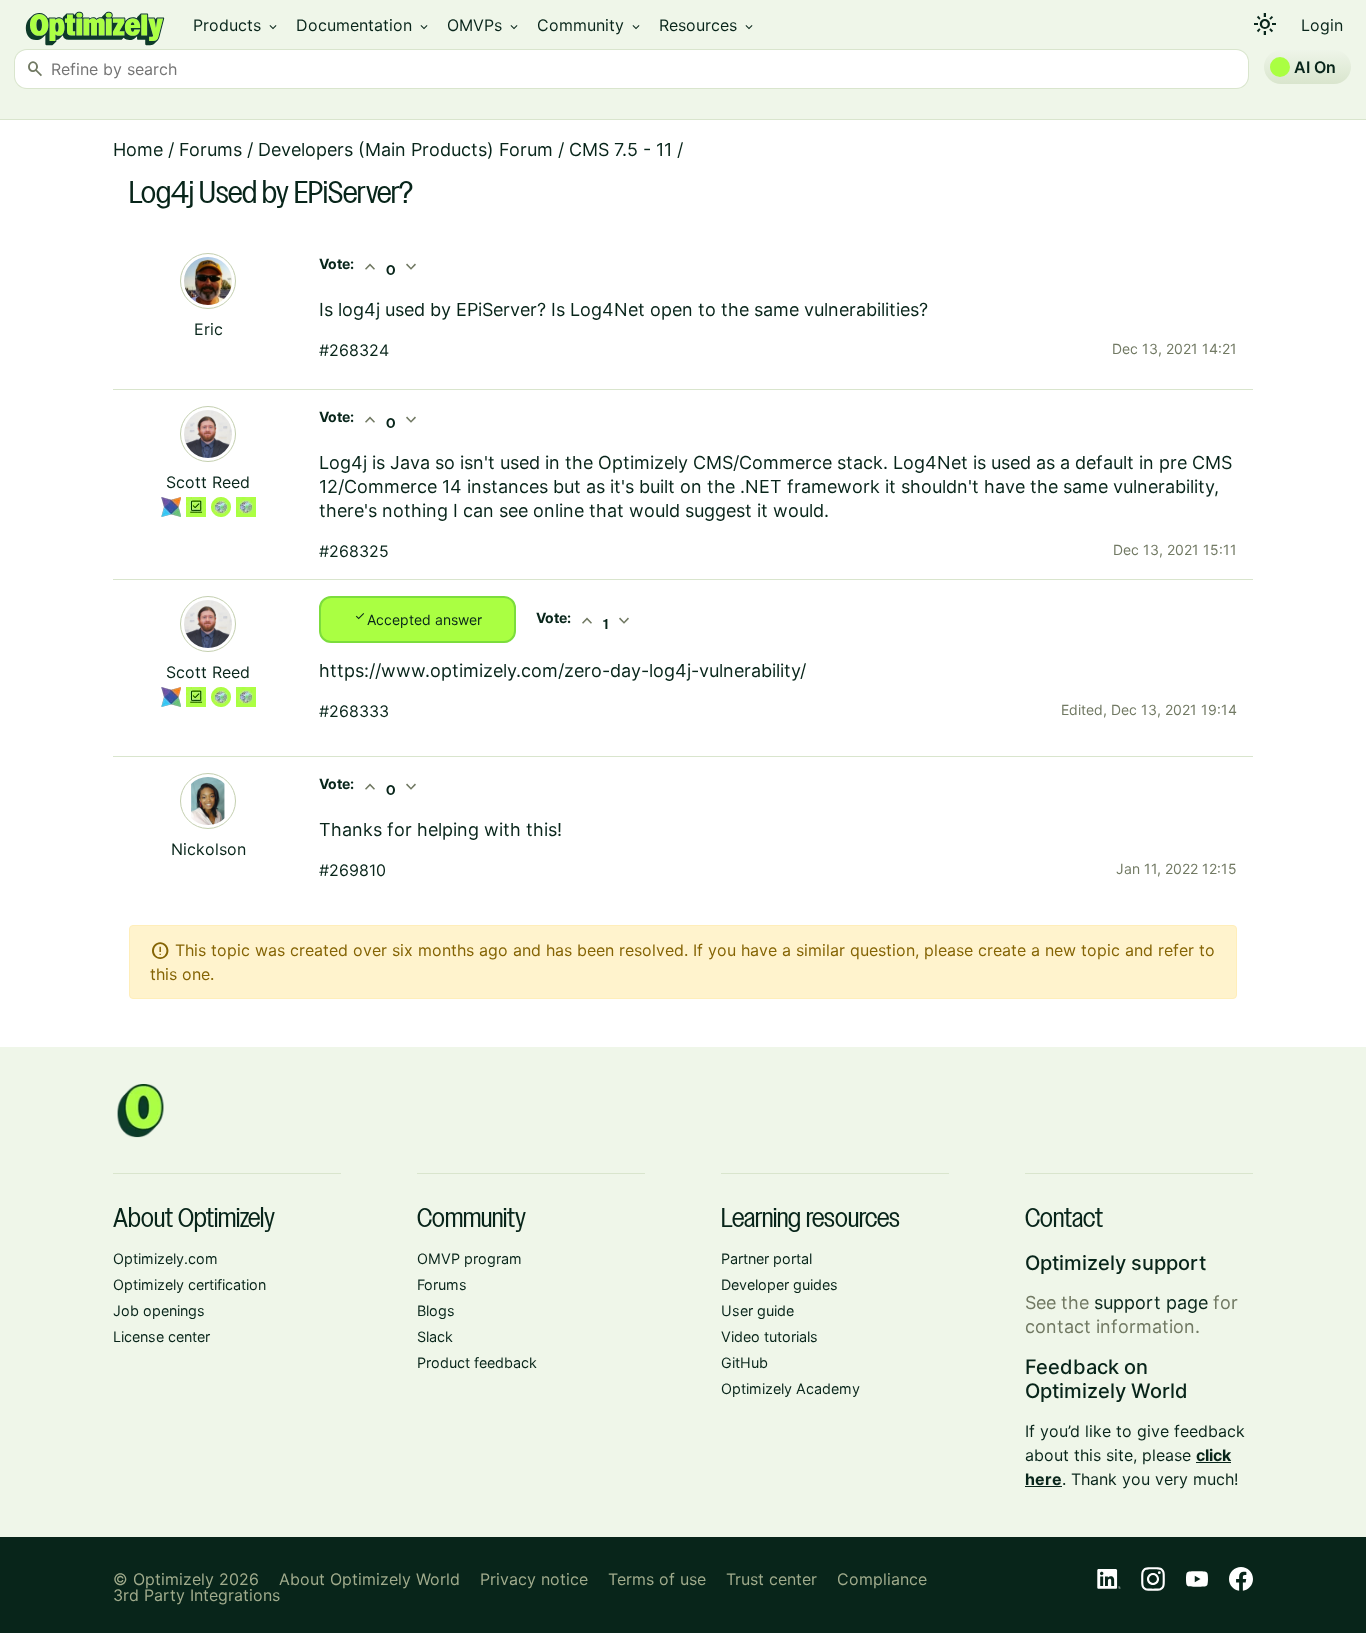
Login (1322, 25)
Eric (208, 329)
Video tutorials (769, 1336)
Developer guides (779, 1284)
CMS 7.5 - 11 (620, 149)
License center (161, 1336)
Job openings (159, 1310)
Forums (210, 149)
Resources (707, 25)
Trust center (771, 1579)
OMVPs (484, 25)
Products (236, 25)
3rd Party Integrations (196, 1595)
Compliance (882, 1579)
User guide (757, 1310)
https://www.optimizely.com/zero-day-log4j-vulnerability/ (562, 670)
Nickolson (208, 849)
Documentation (363, 25)
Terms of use (657, 1579)
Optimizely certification (189, 1284)
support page (1151, 1302)
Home (138, 149)
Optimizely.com (165, 1258)
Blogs (436, 1310)
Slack (435, 1336)
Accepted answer (417, 618)
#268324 (354, 350)
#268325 (354, 551)
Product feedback (477, 1362)
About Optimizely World (369, 1579)
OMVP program (469, 1258)
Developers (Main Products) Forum (405, 149)
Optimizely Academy (790, 1388)
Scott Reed (208, 482)
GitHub (744, 1362)
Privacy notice (534, 1579)
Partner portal (766, 1258)
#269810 (352, 870)
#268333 (354, 711)
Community (590, 25)
